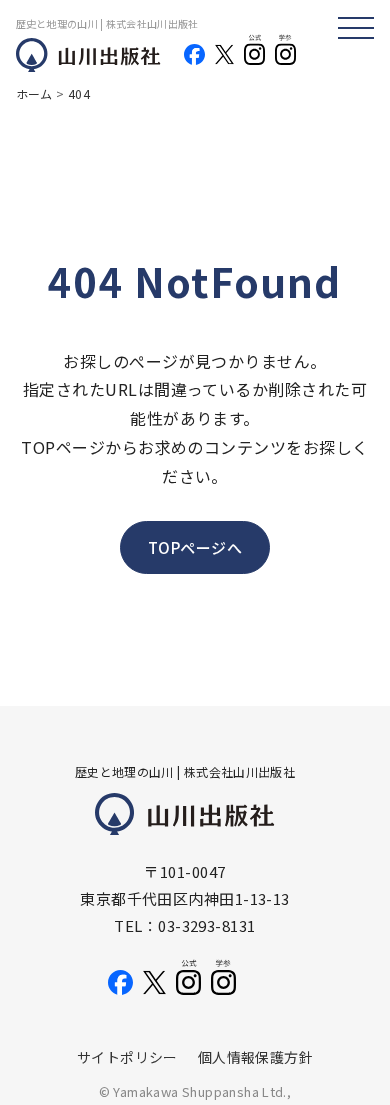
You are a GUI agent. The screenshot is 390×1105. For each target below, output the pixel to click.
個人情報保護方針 (255, 1057)
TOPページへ (195, 547)
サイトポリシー (127, 1057)
